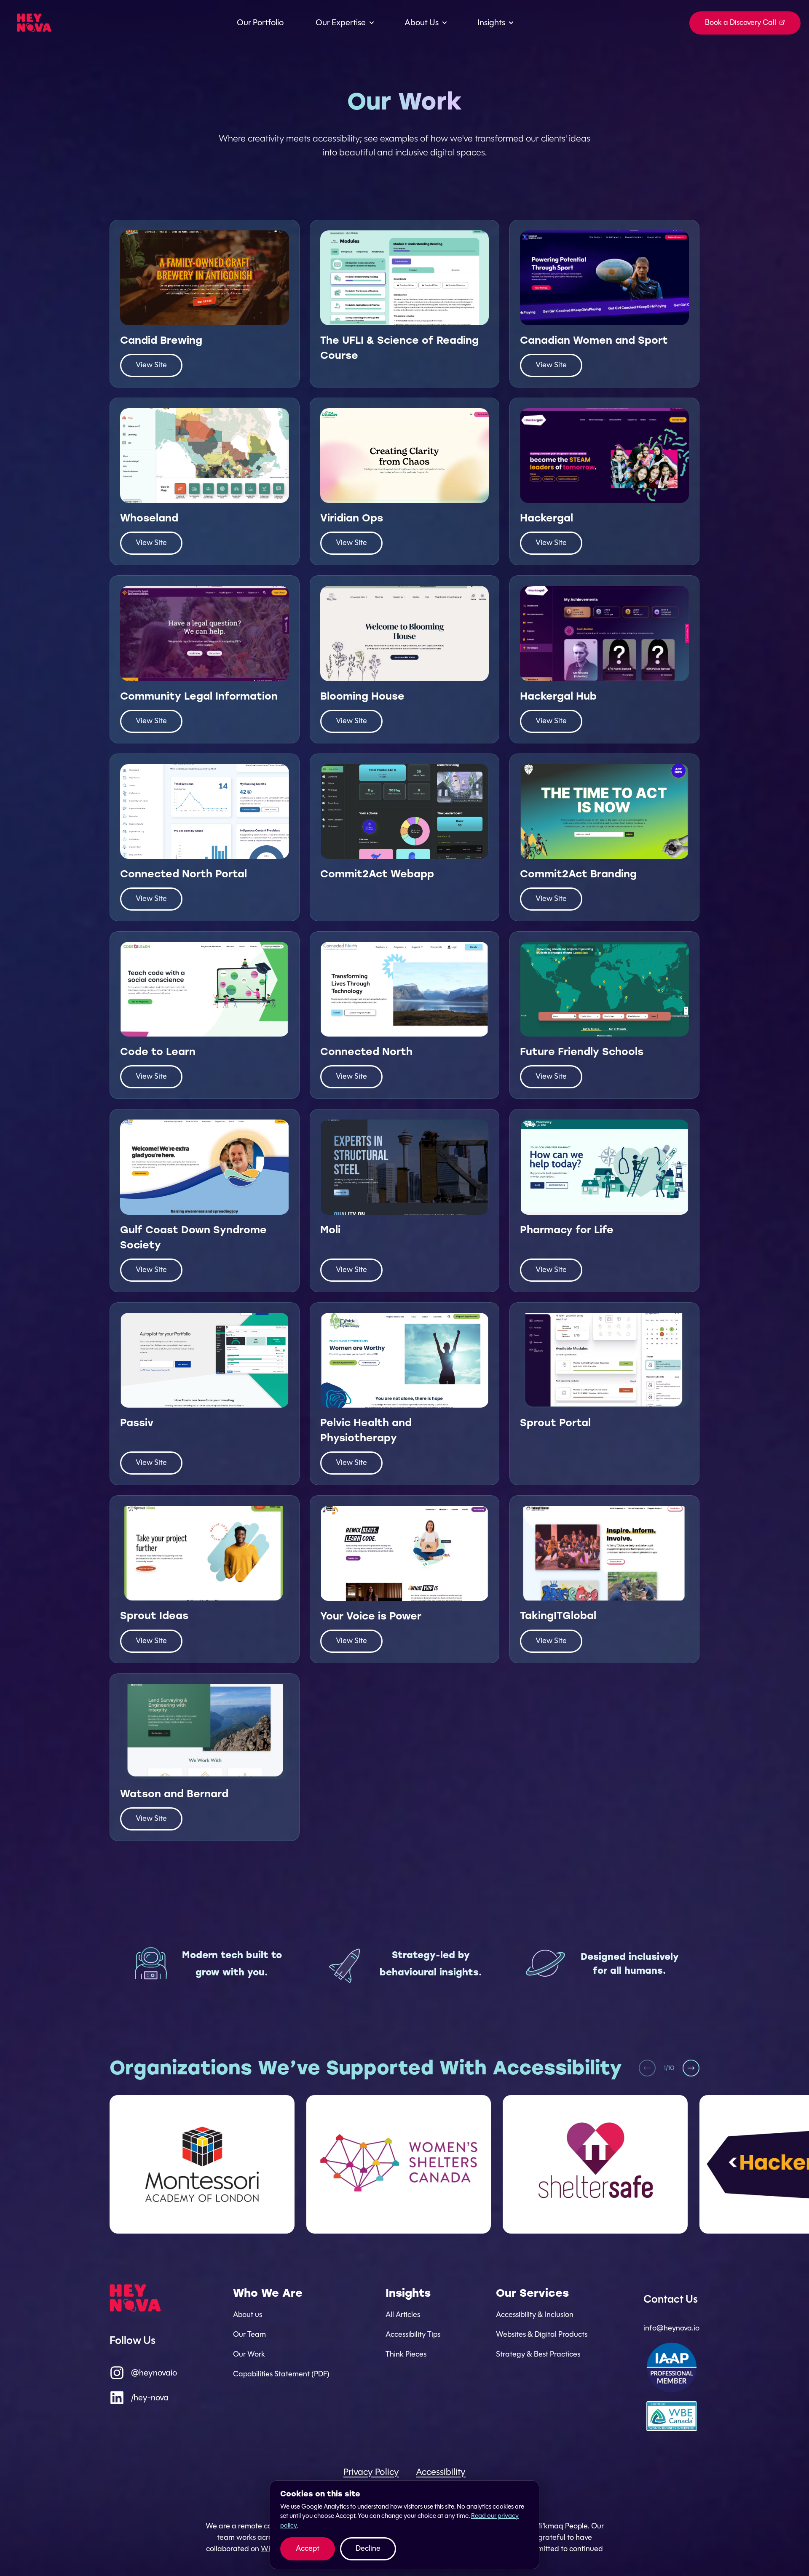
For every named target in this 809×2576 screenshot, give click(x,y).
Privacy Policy (371, 2472)
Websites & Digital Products (542, 2334)
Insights (491, 23)
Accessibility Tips (413, 2334)
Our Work (249, 2354)
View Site (151, 365)
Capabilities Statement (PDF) (281, 2374)
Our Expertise (341, 23)
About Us (422, 23)
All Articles (403, 2314)
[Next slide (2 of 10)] (691, 2068)
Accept (308, 2548)
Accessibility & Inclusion (535, 2314)
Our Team (249, 2334)
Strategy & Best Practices (538, 2354)
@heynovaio (154, 2373)
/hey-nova (150, 2398)
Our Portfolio (260, 23)
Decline (368, 2548)
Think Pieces (406, 2354)
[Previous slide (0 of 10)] (647, 2068)
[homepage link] (34, 23)
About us (248, 2314)
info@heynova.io (671, 2328)
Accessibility (441, 2472)
